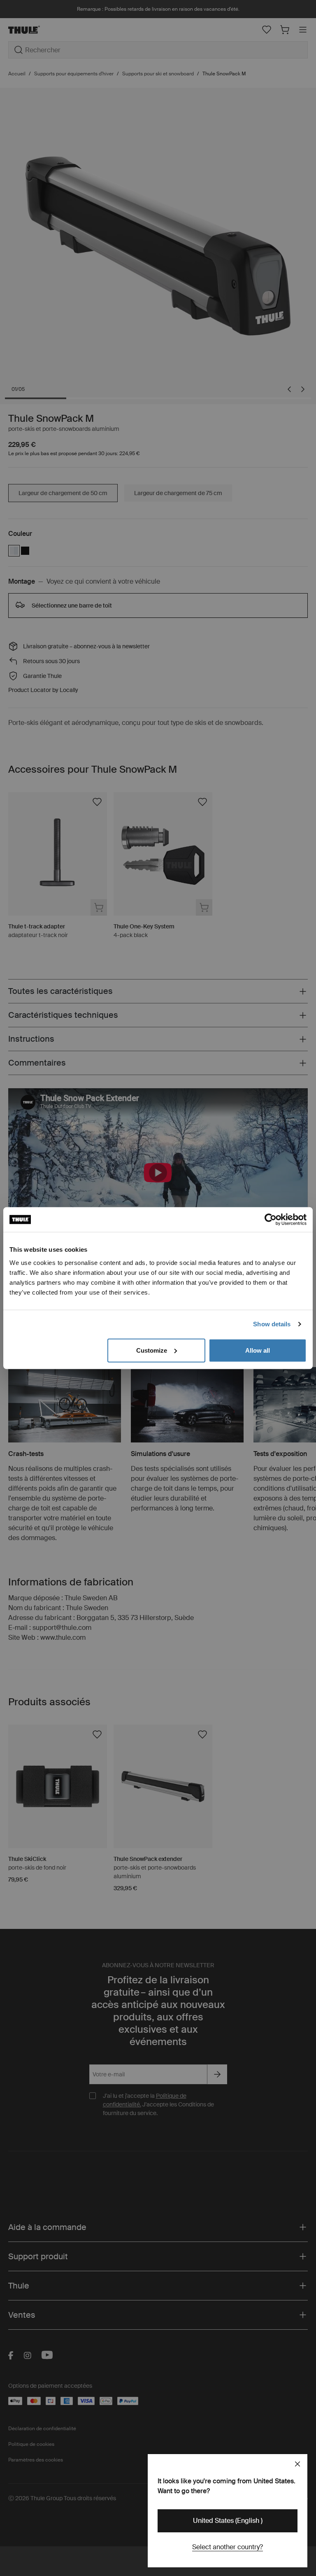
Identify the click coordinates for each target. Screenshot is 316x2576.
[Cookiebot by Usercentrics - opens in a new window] (271, 1220)
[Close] (297, 2464)
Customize (152, 1350)
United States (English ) (228, 2521)
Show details (272, 1324)
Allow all (258, 1350)
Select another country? (228, 2547)
